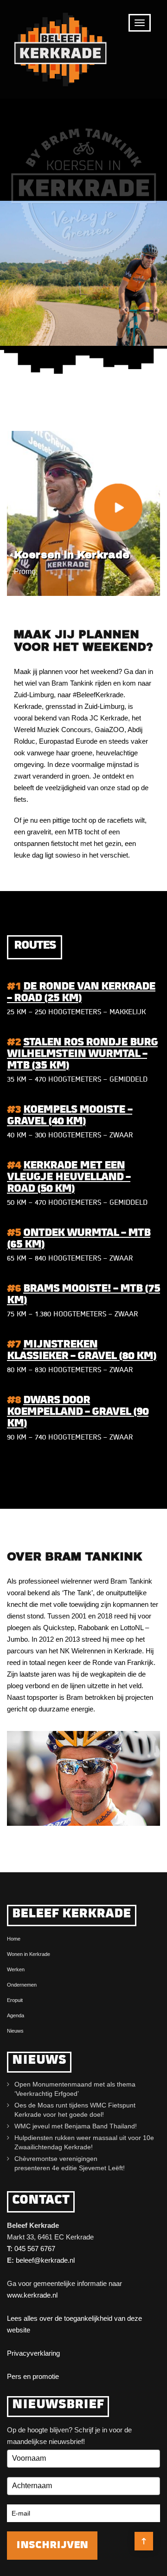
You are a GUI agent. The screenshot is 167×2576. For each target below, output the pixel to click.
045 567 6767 (35, 2249)
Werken (16, 1969)
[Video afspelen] (118, 507)
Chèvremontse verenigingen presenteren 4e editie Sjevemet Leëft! (71, 2163)
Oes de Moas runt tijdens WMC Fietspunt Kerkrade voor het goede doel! (75, 2110)
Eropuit (15, 2000)
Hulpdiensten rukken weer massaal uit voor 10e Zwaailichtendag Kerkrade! (84, 2142)
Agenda (16, 2015)
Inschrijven (52, 2546)
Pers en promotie (33, 2376)
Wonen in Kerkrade (29, 1954)
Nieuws (15, 2031)
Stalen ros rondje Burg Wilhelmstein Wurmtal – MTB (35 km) (82, 1054)
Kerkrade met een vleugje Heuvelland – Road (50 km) (69, 1178)
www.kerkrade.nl (32, 2295)
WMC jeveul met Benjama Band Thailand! (76, 2126)
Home (14, 1939)
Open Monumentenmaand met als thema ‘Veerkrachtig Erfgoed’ (75, 2089)
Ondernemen (22, 1985)
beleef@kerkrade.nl (45, 2260)
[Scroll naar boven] (144, 2541)
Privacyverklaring (33, 2353)
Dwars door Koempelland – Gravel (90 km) (78, 1412)
